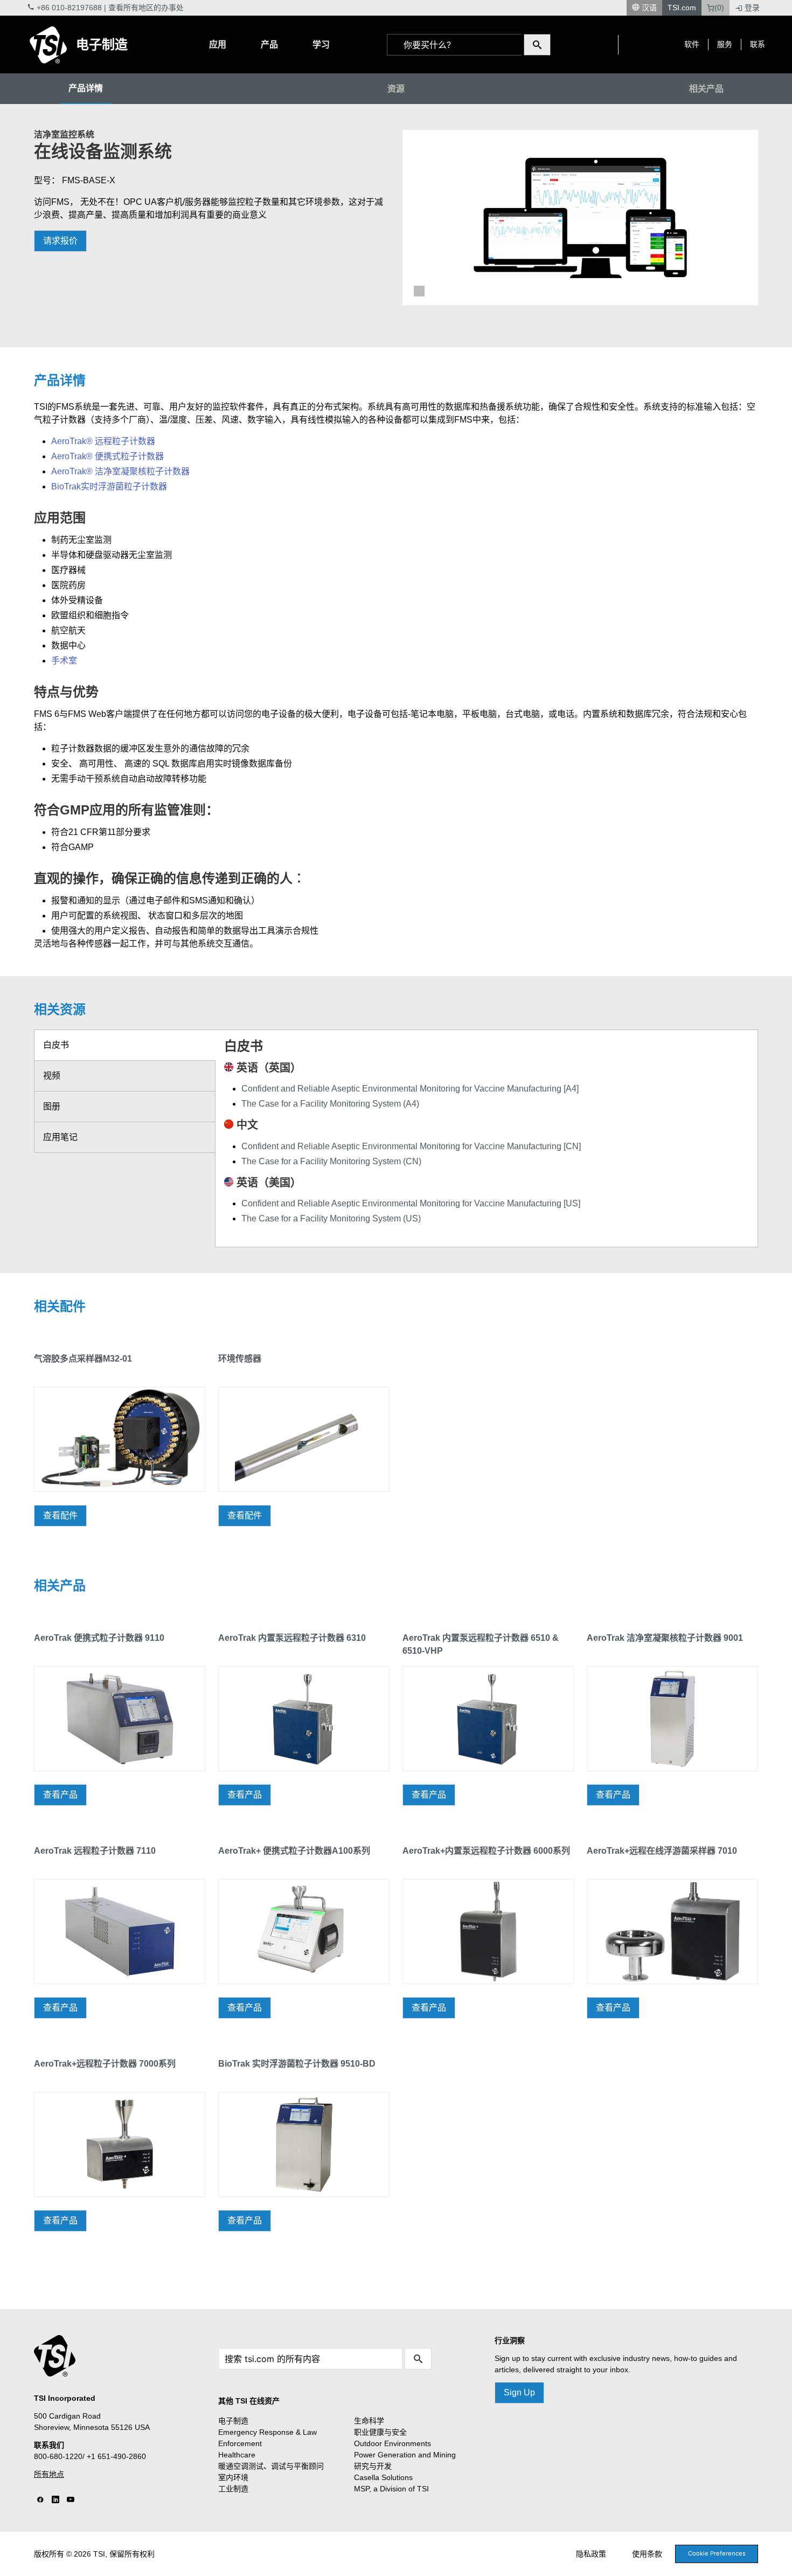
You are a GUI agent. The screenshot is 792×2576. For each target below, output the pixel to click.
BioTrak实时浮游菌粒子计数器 (109, 486)
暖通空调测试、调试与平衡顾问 (271, 2466)
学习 (321, 44)
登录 (752, 8)
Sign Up (519, 2392)
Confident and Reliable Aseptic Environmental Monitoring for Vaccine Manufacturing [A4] (410, 1089)
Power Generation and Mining (405, 2455)
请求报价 (60, 241)
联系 (758, 44)
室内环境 (233, 2477)
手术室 (64, 661)
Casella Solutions (383, 2477)
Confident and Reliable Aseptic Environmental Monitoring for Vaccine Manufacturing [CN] (411, 1146)
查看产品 (60, 1795)
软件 (692, 44)
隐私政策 (591, 2554)
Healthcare (237, 2455)
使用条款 (647, 2554)
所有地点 (49, 2474)
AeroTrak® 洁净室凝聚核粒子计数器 (120, 471)
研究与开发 (373, 2466)
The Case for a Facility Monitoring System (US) (331, 1218)
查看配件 (60, 1515)
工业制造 (233, 2489)
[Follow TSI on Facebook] (40, 2500)
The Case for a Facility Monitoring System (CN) (331, 1161)
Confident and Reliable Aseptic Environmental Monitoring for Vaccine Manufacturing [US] (411, 1203)
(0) (719, 8)
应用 (218, 44)
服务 (725, 44)
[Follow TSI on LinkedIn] (55, 2500)
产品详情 (86, 88)
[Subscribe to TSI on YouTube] (71, 2500)
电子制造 (102, 44)
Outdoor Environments (392, 2443)
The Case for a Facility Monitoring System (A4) (330, 1104)
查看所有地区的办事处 (146, 8)
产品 (269, 44)
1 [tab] (419, 291)
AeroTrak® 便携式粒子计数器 (107, 456)
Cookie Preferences (717, 2553)
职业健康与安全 (380, 2432)
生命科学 (369, 2421)
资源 (396, 89)
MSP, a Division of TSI (391, 2489)
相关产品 (706, 89)
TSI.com (682, 8)
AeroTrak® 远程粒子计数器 (103, 441)
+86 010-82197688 (69, 8)
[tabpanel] (580, 217)
